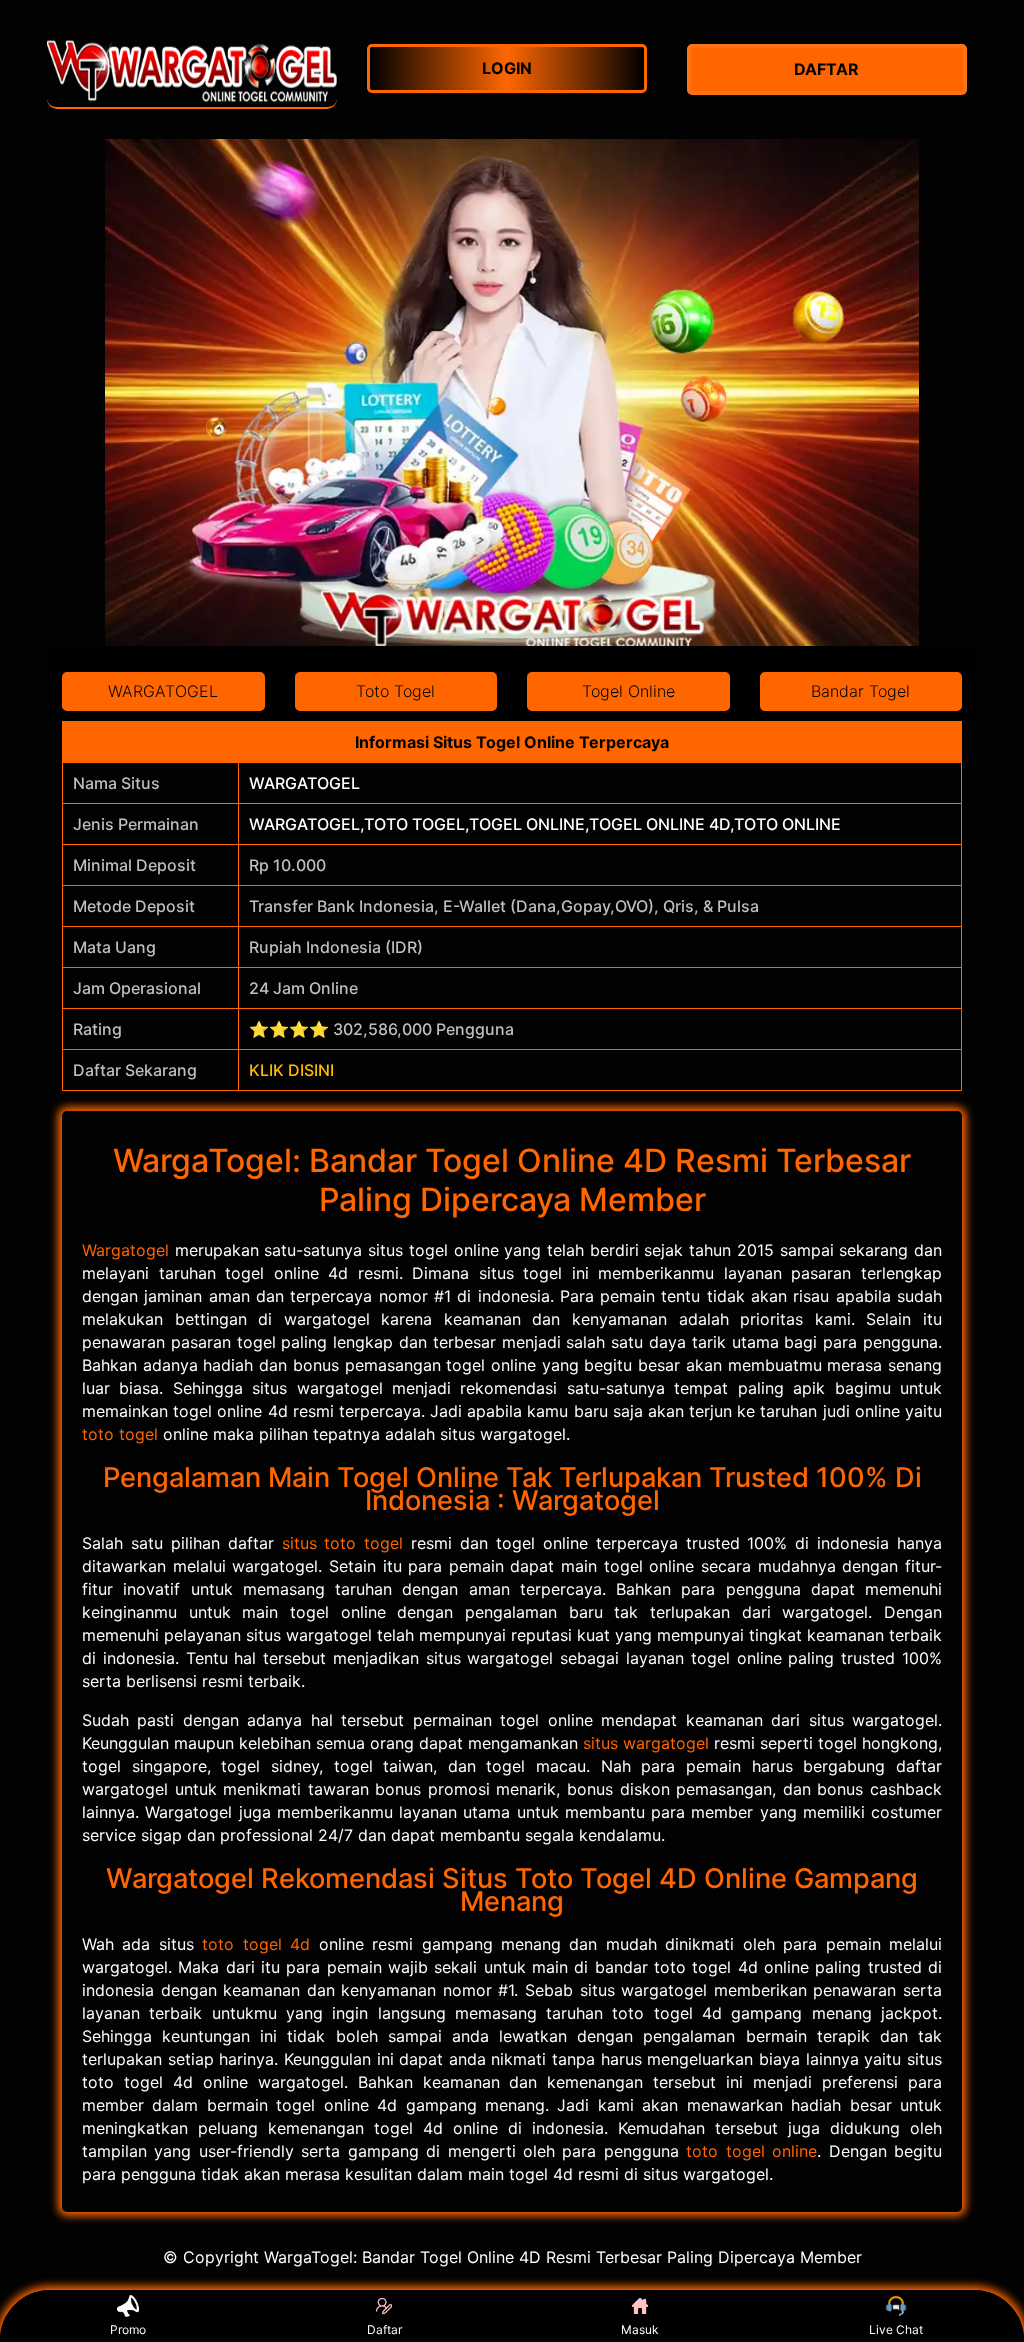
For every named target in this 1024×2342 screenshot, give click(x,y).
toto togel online (751, 2151)
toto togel (120, 1434)
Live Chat (896, 2329)
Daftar (384, 2329)
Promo (128, 2329)
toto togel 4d (256, 1944)
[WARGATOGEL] (192, 69)
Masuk (640, 2329)
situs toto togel (343, 1543)
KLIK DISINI (291, 1070)
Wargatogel (125, 1250)
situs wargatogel (646, 1743)
